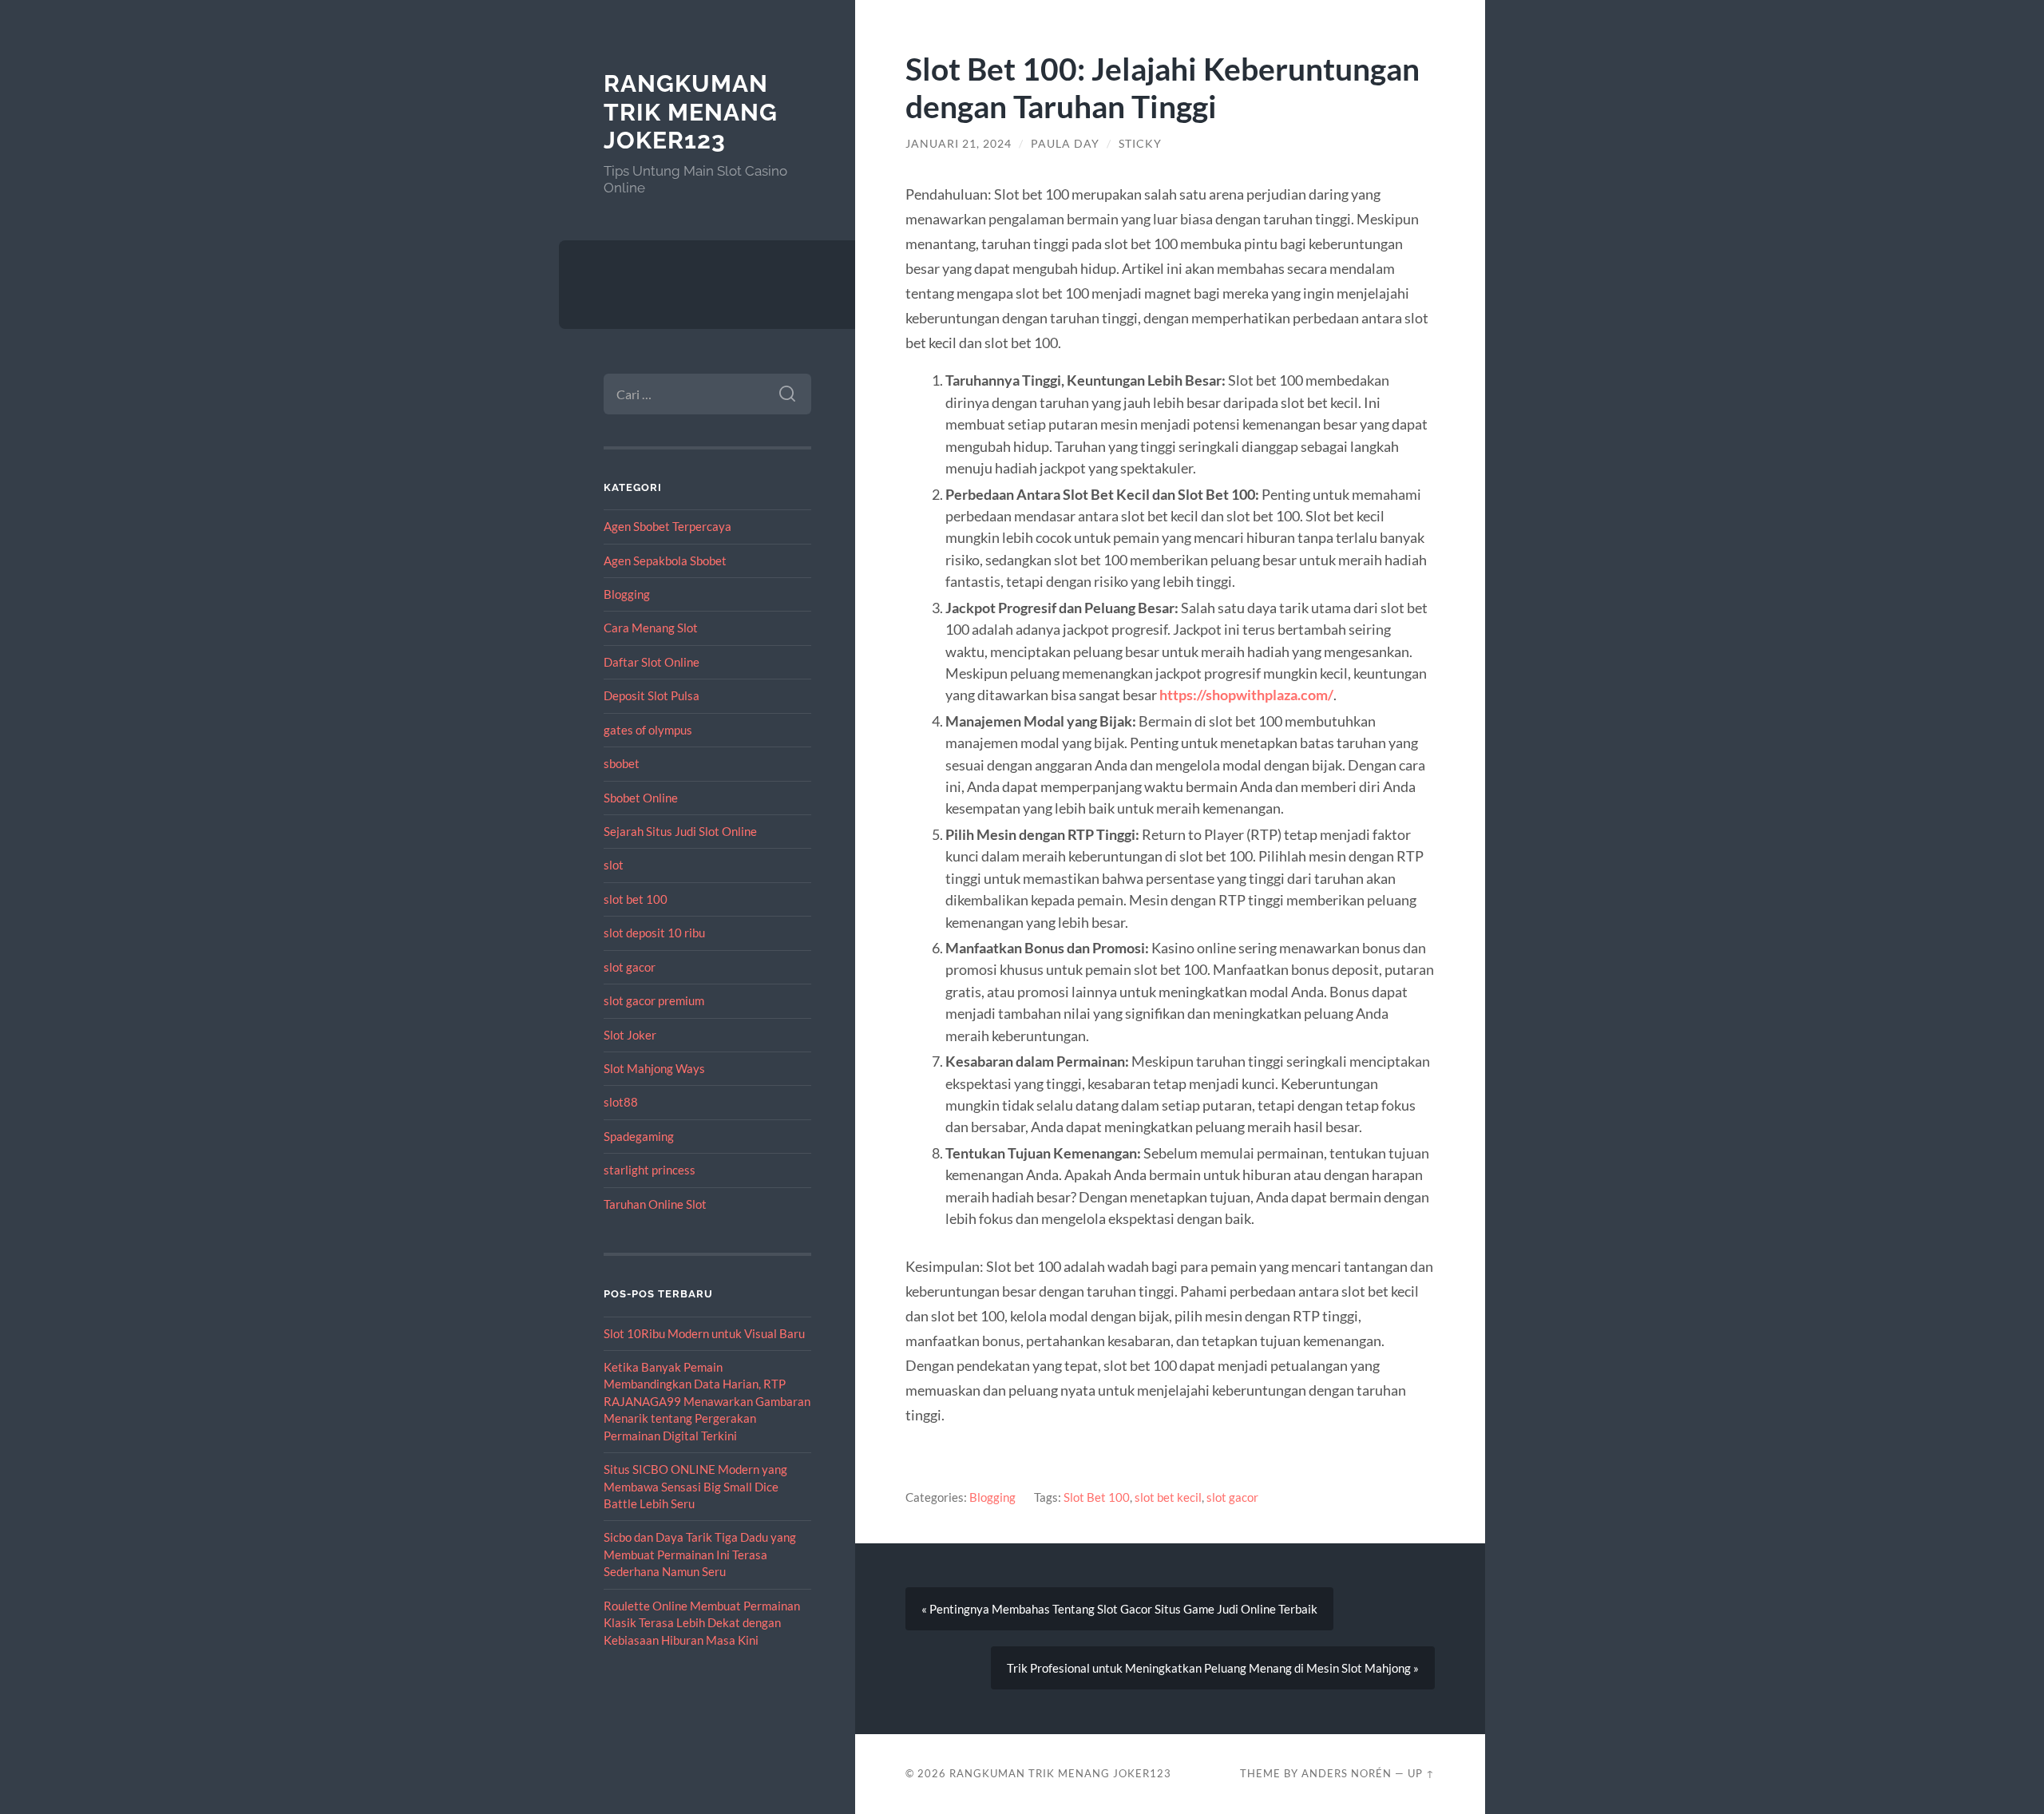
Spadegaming (639, 1136)
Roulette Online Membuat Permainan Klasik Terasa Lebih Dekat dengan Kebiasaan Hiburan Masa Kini (702, 1623)
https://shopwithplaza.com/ (1246, 695)
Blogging (627, 594)
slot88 (621, 1102)
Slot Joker (630, 1035)
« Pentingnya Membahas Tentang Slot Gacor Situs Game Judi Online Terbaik (1119, 1609)
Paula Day (1065, 144)
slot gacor (630, 967)
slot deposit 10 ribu (654, 933)
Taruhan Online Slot (655, 1204)
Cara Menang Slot (651, 628)
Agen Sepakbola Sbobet (665, 560)
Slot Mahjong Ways (654, 1068)
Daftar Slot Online (652, 662)
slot (614, 865)
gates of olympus (648, 730)
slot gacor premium (654, 1000)
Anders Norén (1347, 1773)
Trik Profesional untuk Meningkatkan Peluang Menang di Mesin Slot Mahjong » (1213, 1668)
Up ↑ (1421, 1773)
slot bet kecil (1168, 1497)
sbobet (622, 763)
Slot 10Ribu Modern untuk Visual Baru (704, 1333)
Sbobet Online (641, 798)
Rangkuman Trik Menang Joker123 (691, 112)
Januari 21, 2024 (959, 144)
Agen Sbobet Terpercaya (667, 526)
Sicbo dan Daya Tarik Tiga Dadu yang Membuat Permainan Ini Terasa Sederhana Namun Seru (700, 1554)
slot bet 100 (636, 899)
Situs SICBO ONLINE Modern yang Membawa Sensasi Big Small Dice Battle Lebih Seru (695, 1486)
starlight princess (650, 1170)
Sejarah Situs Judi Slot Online (680, 831)
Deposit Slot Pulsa (652, 695)
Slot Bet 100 (1097, 1497)
